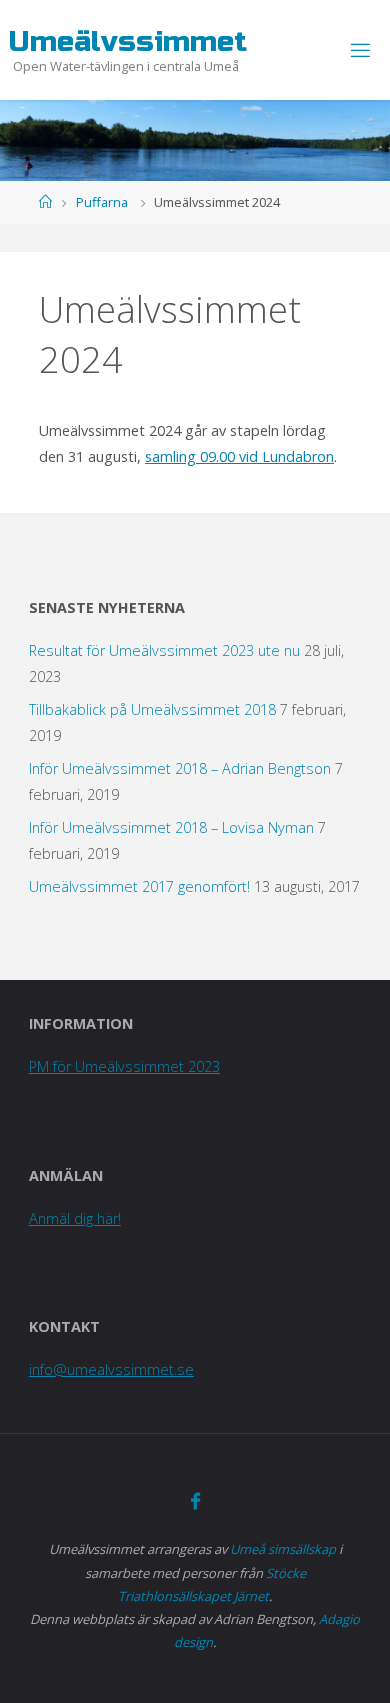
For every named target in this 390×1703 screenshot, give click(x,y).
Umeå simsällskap (283, 1549)
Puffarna (102, 202)
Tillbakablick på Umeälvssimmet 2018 (152, 709)
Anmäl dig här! (75, 1218)
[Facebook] (194, 1501)
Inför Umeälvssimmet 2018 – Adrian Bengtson (180, 768)
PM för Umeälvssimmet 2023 (124, 1066)
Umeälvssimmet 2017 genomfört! (139, 886)
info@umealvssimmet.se (111, 1369)
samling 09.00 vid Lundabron (239, 456)
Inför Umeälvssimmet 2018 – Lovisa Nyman (171, 827)
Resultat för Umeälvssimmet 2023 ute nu (164, 650)
